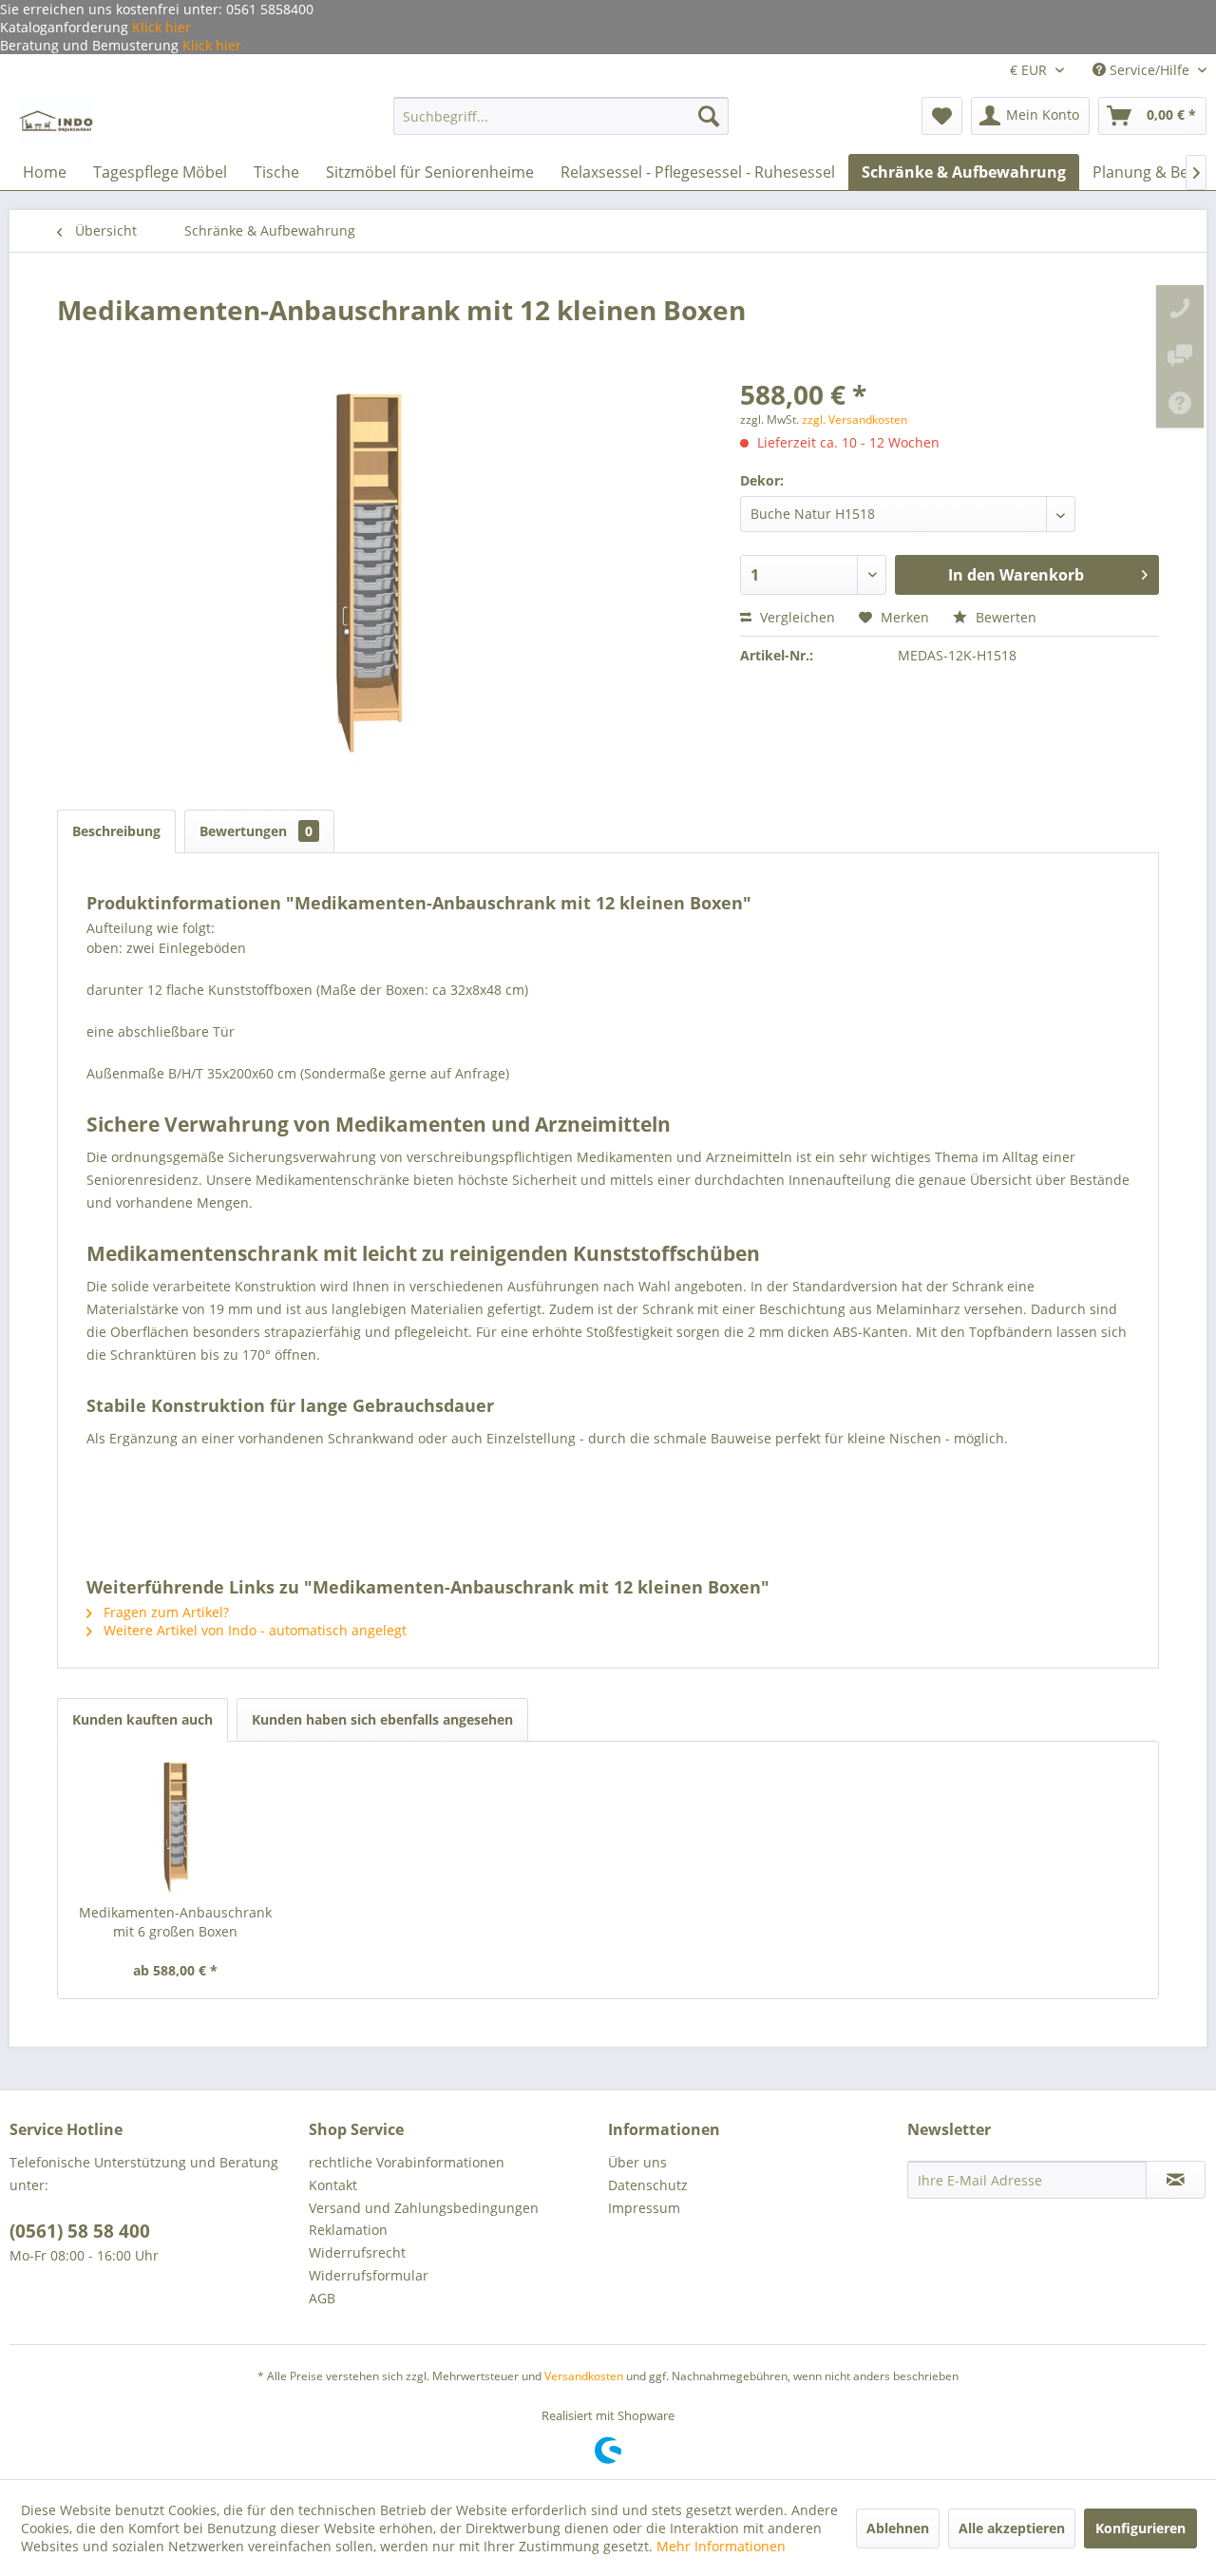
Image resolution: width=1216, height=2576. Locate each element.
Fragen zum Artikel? (164, 1612)
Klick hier (160, 27)
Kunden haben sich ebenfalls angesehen (382, 1719)
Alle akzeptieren (1012, 2528)
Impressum (644, 2208)
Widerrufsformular (369, 2275)
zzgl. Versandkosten (855, 420)
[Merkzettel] (942, 116)
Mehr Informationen (721, 2546)
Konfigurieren (1140, 2528)
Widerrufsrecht (357, 2252)
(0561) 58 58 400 (80, 2231)
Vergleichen (796, 617)
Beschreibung (116, 831)
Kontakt (333, 2185)
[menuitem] (561, 116)
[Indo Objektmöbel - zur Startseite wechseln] (57, 121)
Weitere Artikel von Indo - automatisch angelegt (253, 1630)
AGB (322, 2298)
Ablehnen (898, 2528)
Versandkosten (584, 2376)
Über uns (637, 2162)
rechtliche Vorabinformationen (407, 2162)
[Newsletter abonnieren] (1176, 2180)
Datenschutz (648, 2185)
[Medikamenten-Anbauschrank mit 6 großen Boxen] (176, 1827)
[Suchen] (709, 116)
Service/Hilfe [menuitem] (1149, 70)
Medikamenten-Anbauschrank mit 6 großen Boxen (175, 1922)
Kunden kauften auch (142, 1719)
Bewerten (1004, 617)
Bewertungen (256, 831)
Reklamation (348, 2230)
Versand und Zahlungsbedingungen (424, 2208)
